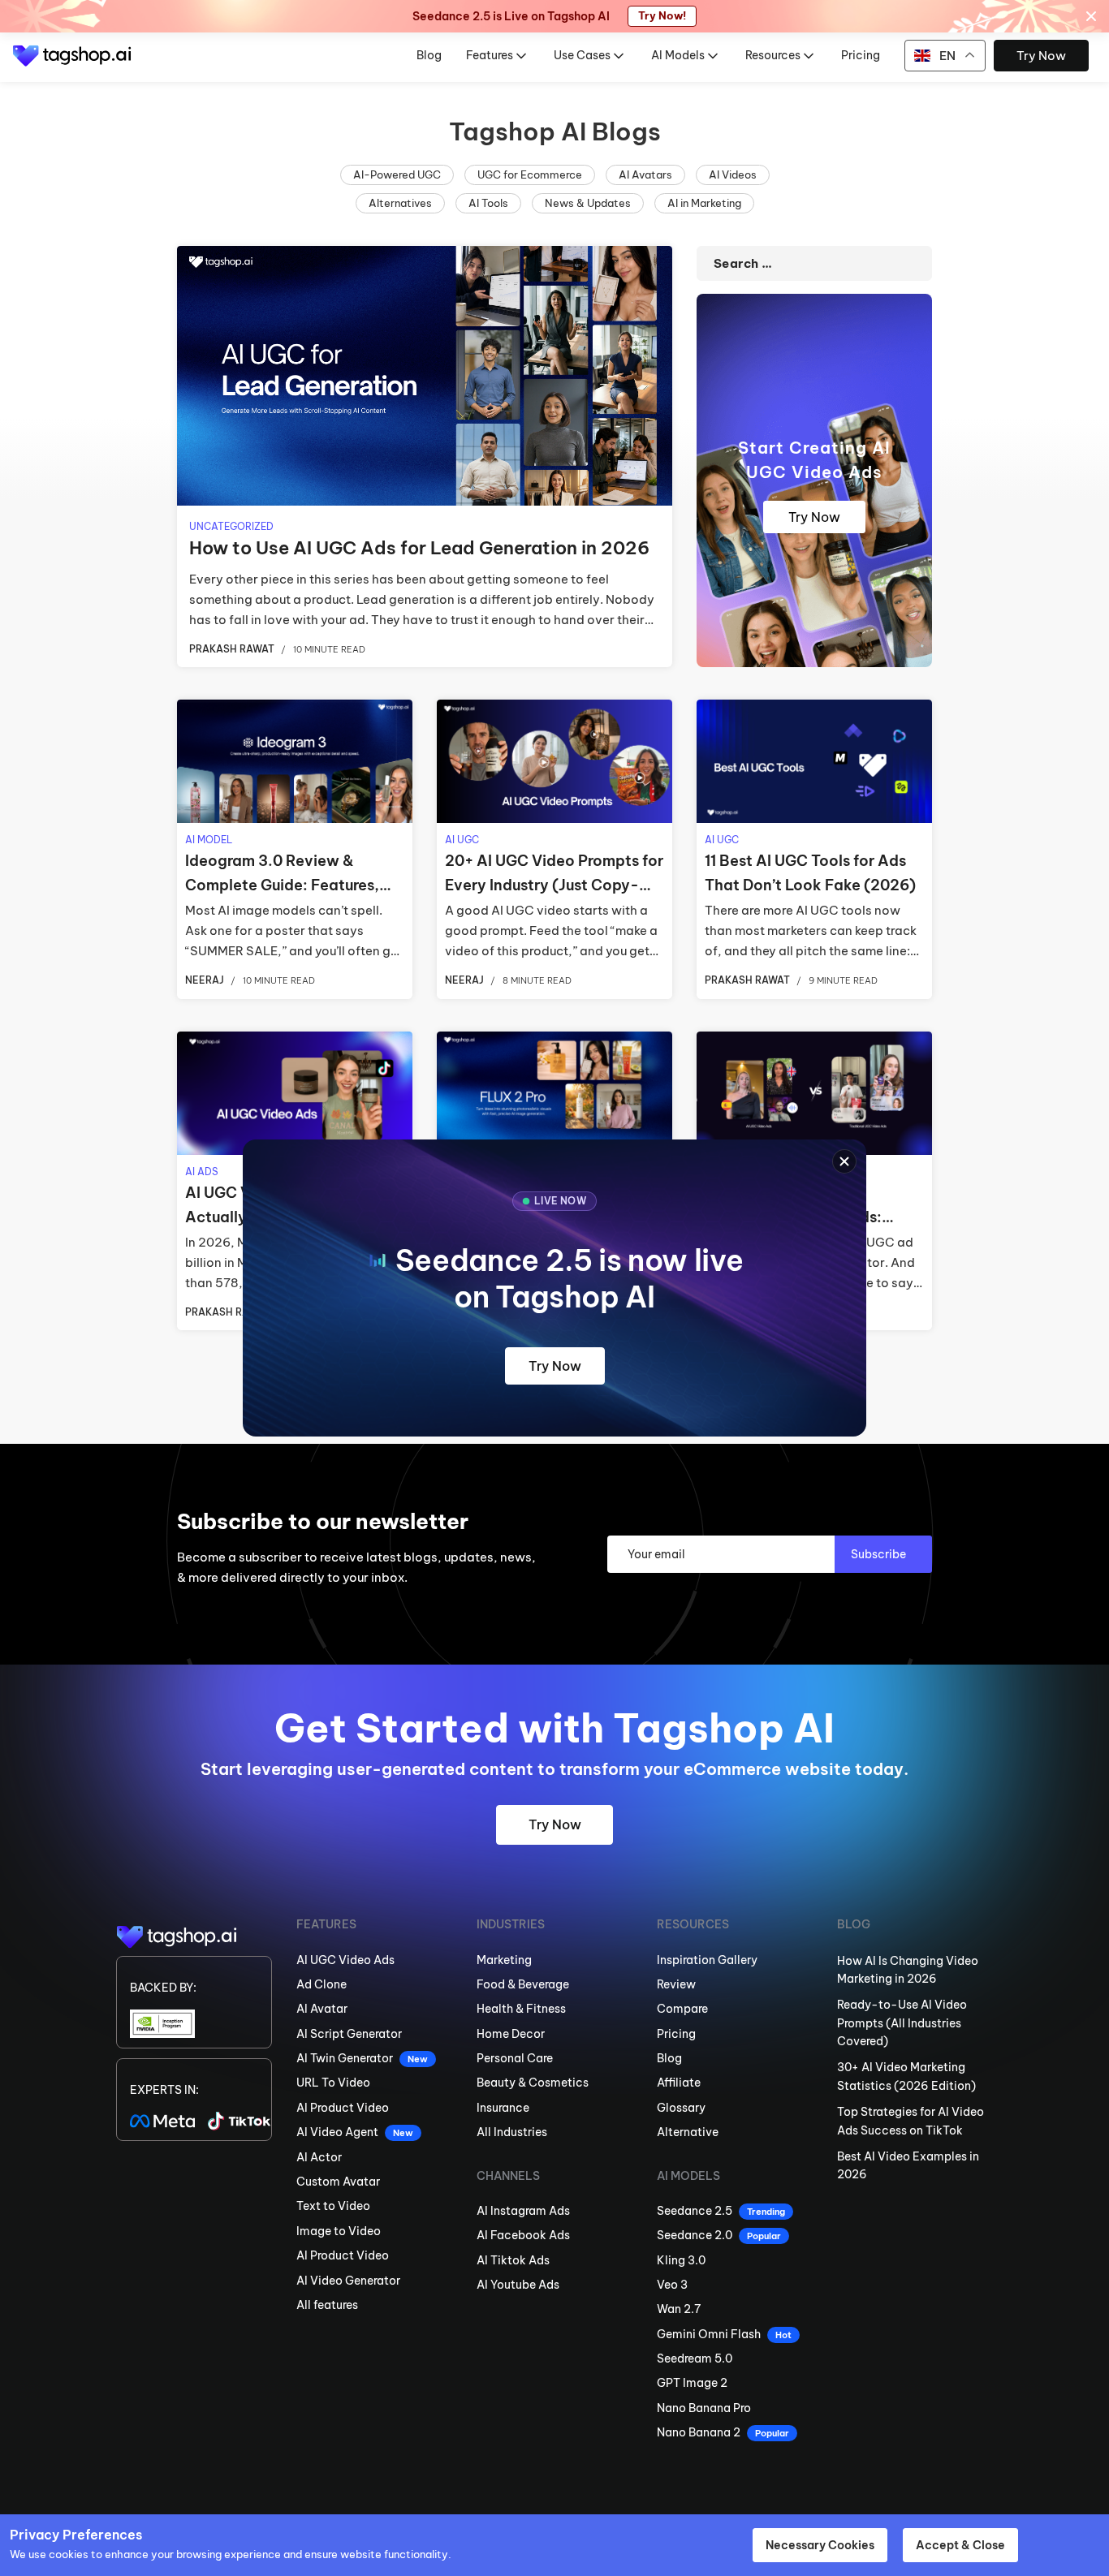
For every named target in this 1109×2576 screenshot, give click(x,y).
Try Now (555, 1366)
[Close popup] (844, 1161)
